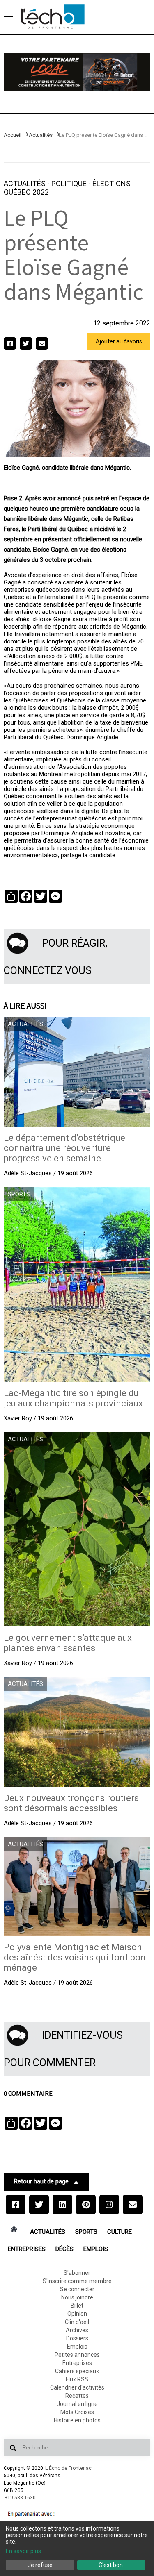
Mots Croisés (77, 2412)
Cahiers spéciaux (77, 2371)
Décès (64, 2249)
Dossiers (77, 2338)
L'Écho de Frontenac (68, 2468)
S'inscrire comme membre (77, 2281)
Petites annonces (77, 2355)
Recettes (77, 2396)
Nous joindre (77, 2297)
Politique (70, 183)
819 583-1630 (20, 2498)
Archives (77, 2330)
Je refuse (40, 2565)
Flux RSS (77, 2379)
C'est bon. (111, 2565)
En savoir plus (23, 2551)
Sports (86, 2232)
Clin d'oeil (77, 2322)
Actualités (41, 135)
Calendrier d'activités (77, 2387)
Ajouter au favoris (119, 341)
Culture (120, 2232)
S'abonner (77, 2273)
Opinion (77, 2314)
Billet (77, 2306)
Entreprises (27, 2249)
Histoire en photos (77, 2420)
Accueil (13, 135)
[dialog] (77, 2549)
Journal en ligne (77, 2404)
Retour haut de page (41, 2181)
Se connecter (77, 2289)
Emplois (96, 2249)
